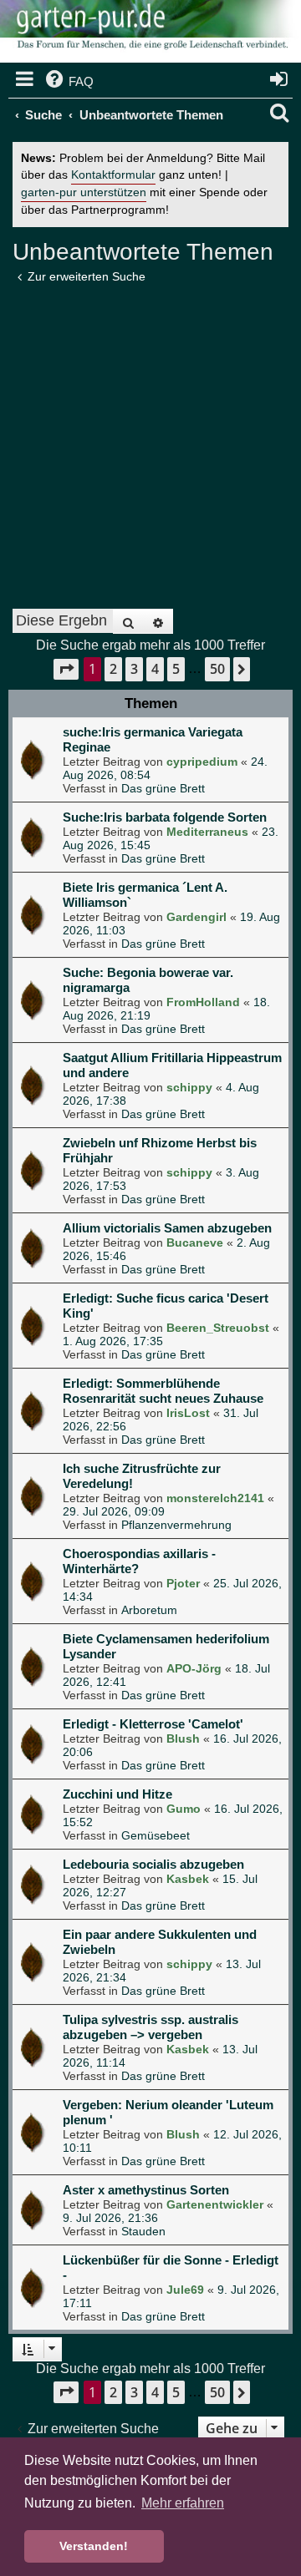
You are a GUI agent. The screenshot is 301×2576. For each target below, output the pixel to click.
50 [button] (217, 669)
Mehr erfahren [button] (183, 2503)
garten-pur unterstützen (84, 192)
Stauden (143, 2231)
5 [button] (176, 669)
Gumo (184, 1809)
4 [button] (155, 669)
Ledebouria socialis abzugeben (153, 1864)
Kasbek (188, 1879)
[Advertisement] (150, 441)
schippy (189, 1087)
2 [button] (113, 669)
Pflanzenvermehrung (176, 1525)
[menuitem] (68, 82)
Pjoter (183, 1583)
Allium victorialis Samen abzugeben (167, 1228)
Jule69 (185, 2290)
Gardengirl (196, 917)
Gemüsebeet (156, 1835)
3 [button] (134, 669)
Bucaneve (195, 1242)
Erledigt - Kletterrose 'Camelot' (153, 1724)
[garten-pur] (150, 33)
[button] (66, 669)
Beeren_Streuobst (218, 1328)
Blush (183, 1738)
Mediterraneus (207, 832)
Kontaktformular (113, 175)
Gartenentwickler (215, 2204)
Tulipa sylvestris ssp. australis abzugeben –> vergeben (150, 2027)
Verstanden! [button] (94, 2546)
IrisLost (188, 1413)
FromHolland (203, 1002)
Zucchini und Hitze (117, 1794)
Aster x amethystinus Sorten (146, 2190)
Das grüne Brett (163, 788)
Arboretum (149, 1610)
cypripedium (202, 762)
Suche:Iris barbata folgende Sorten (165, 817)
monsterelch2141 (215, 1498)
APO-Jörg (194, 1668)
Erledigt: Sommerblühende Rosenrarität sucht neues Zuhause (163, 1391)
